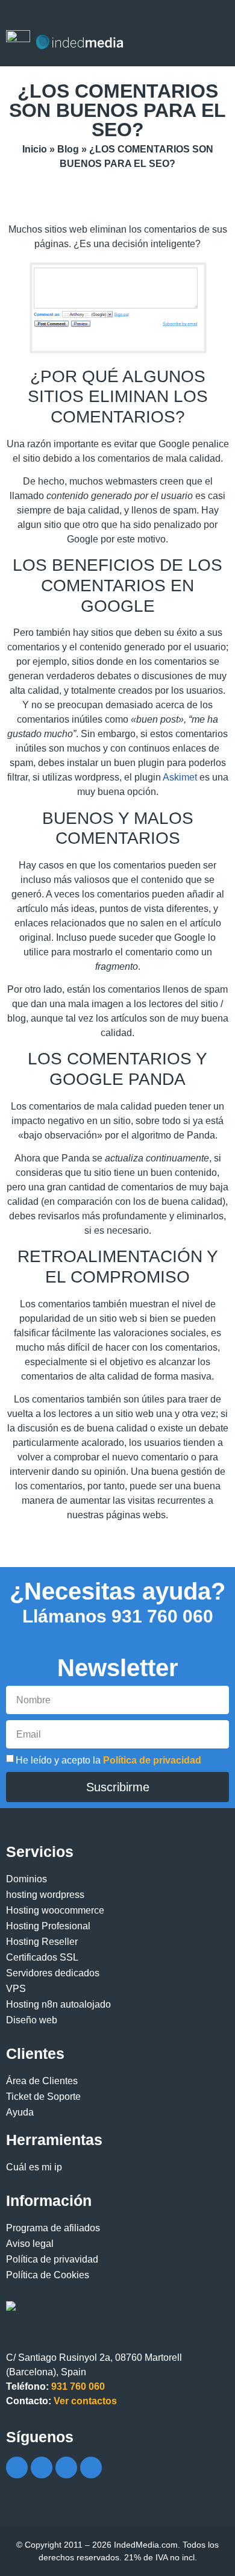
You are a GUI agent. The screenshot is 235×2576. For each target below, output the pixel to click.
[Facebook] (17, 2468)
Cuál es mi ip (34, 2167)
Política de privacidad (152, 1761)
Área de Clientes (42, 2081)
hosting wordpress (45, 1895)
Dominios (27, 1879)
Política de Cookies (48, 2275)
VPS (16, 1989)
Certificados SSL (42, 1957)
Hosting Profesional (48, 1926)
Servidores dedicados (53, 1973)
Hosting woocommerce (55, 1910)
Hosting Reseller (42, 1942)
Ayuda (20, 2112)
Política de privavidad (52, 2259)
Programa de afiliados (53, 2228)
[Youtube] (66, 2468)
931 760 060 (118, 1616)
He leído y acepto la (108, 1761)
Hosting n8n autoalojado (58, 2004)
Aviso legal (30, 2244)
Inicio (35, 149)
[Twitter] (42, 2468)
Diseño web (32, 2020)
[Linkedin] (91, 2468)
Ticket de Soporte (43, 2097)
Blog (68, 149)
